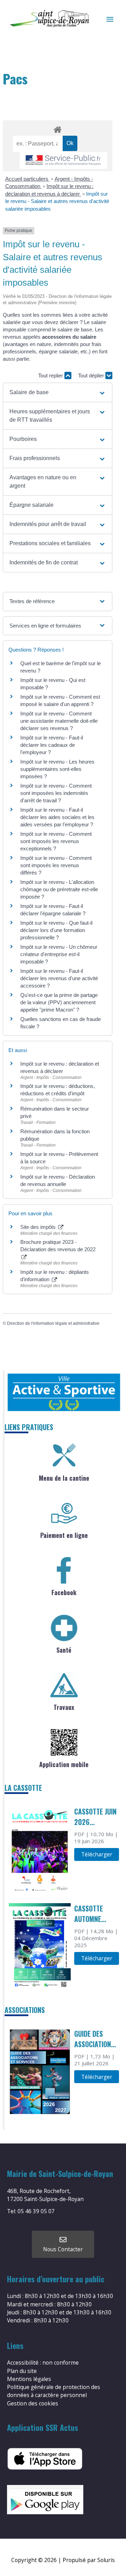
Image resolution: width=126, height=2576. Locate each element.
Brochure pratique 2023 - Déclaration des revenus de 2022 (58, 1246)
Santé (64, 1650)
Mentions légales (29, 2379)
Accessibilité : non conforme (43, 2363)
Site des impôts (39, 1227)
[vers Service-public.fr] (63, 161)
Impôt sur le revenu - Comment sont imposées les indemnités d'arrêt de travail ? (56, 793)
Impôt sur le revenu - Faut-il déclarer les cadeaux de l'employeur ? (52, 745)
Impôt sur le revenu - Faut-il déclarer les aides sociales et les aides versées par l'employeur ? (57, 817)
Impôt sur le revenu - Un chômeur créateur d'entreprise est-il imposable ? (59, 954)
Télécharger (97, 1854)
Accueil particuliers (27, 179)
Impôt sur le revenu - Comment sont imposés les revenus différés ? (56, 865)
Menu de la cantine (64, 1478)
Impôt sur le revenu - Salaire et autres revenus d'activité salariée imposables (57, 201)
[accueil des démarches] (57, 128)
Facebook (64, 1592)
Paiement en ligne (64, 1535)
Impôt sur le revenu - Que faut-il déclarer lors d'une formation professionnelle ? (56, 930)
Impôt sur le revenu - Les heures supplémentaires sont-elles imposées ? (57, 769)
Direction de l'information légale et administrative (53, 1323)
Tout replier (51, 375)
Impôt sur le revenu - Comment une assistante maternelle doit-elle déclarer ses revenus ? (59, 721)
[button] (57, 392)
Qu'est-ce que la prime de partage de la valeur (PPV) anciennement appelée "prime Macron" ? (59, 1002)
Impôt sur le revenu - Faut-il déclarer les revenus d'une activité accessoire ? (59, 978)
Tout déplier (92, 375)
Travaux (64, 1707)
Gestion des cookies (33, 2403)
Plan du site (22, 2371)
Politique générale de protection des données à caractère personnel (54, 2391)
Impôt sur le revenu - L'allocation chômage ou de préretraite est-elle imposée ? (59, 889)
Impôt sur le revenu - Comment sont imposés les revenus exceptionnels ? (56, 841)
